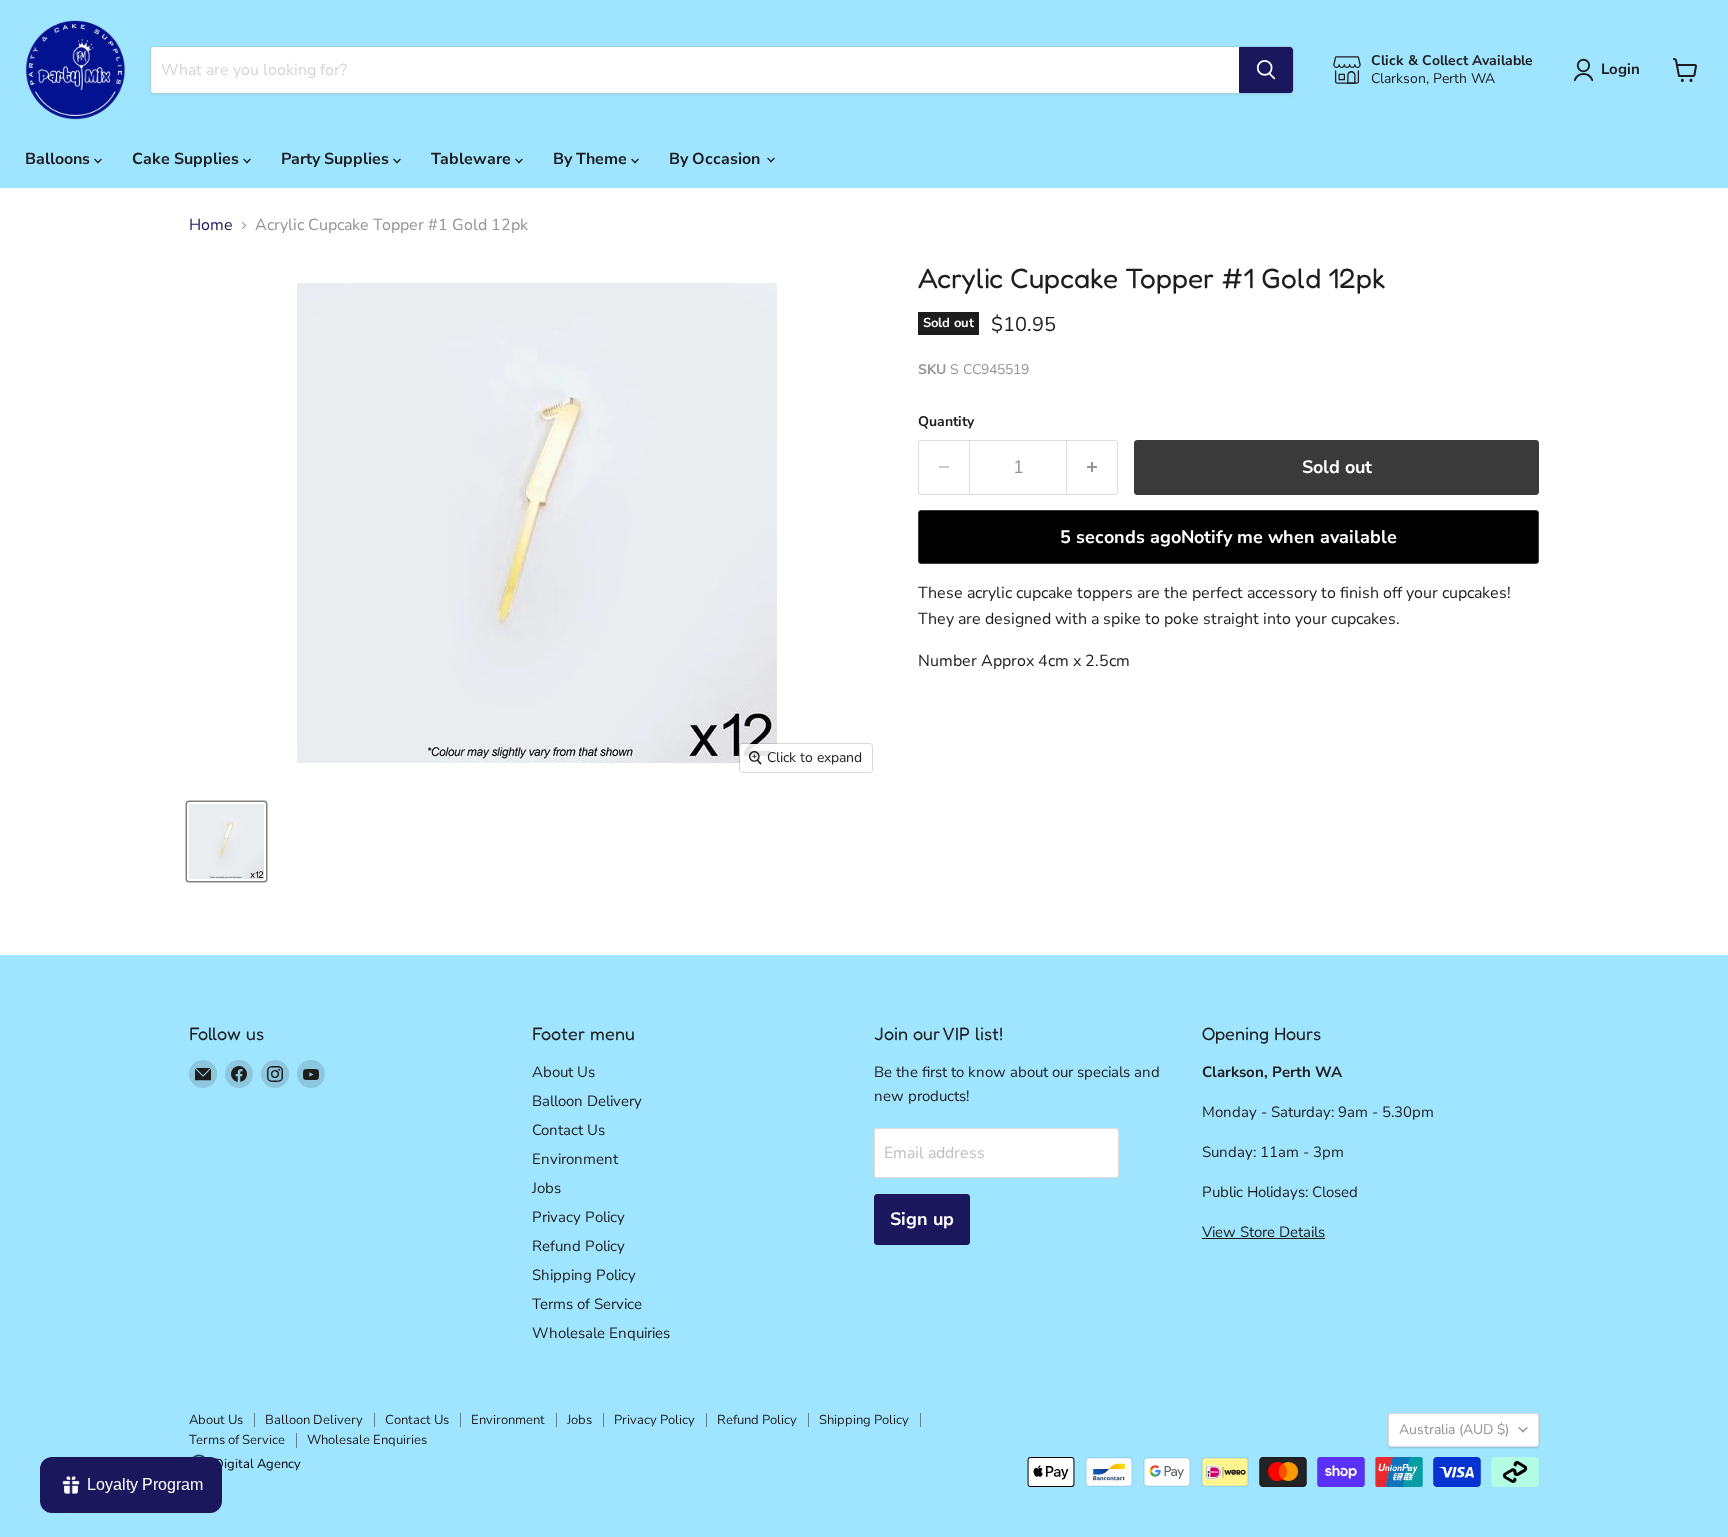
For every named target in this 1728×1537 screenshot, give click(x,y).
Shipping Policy (584, 1275)
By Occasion (716, 159)
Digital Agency (257, 1464)
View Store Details (1263, 1232)
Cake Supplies (187, 159)
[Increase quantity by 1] (1092, 467)
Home (211, 225)
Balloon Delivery (587, 1101)
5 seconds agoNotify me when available (1228, 537)
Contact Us (568, 1130)
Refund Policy (578, 1246)
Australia (1454, 1429)
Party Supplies (337, 159)
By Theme (592, 159)
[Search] (1266, 70)
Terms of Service (587, 1304)
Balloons (59, 159)
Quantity (946, 422)
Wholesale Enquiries (601, 1333)
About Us (563, 1072)
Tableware (473, 159)
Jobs (546, 1188)
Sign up (922, 1219)
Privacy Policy (578, 1217)
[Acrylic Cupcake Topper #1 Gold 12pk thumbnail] (226, 841)
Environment (575, 1159)
